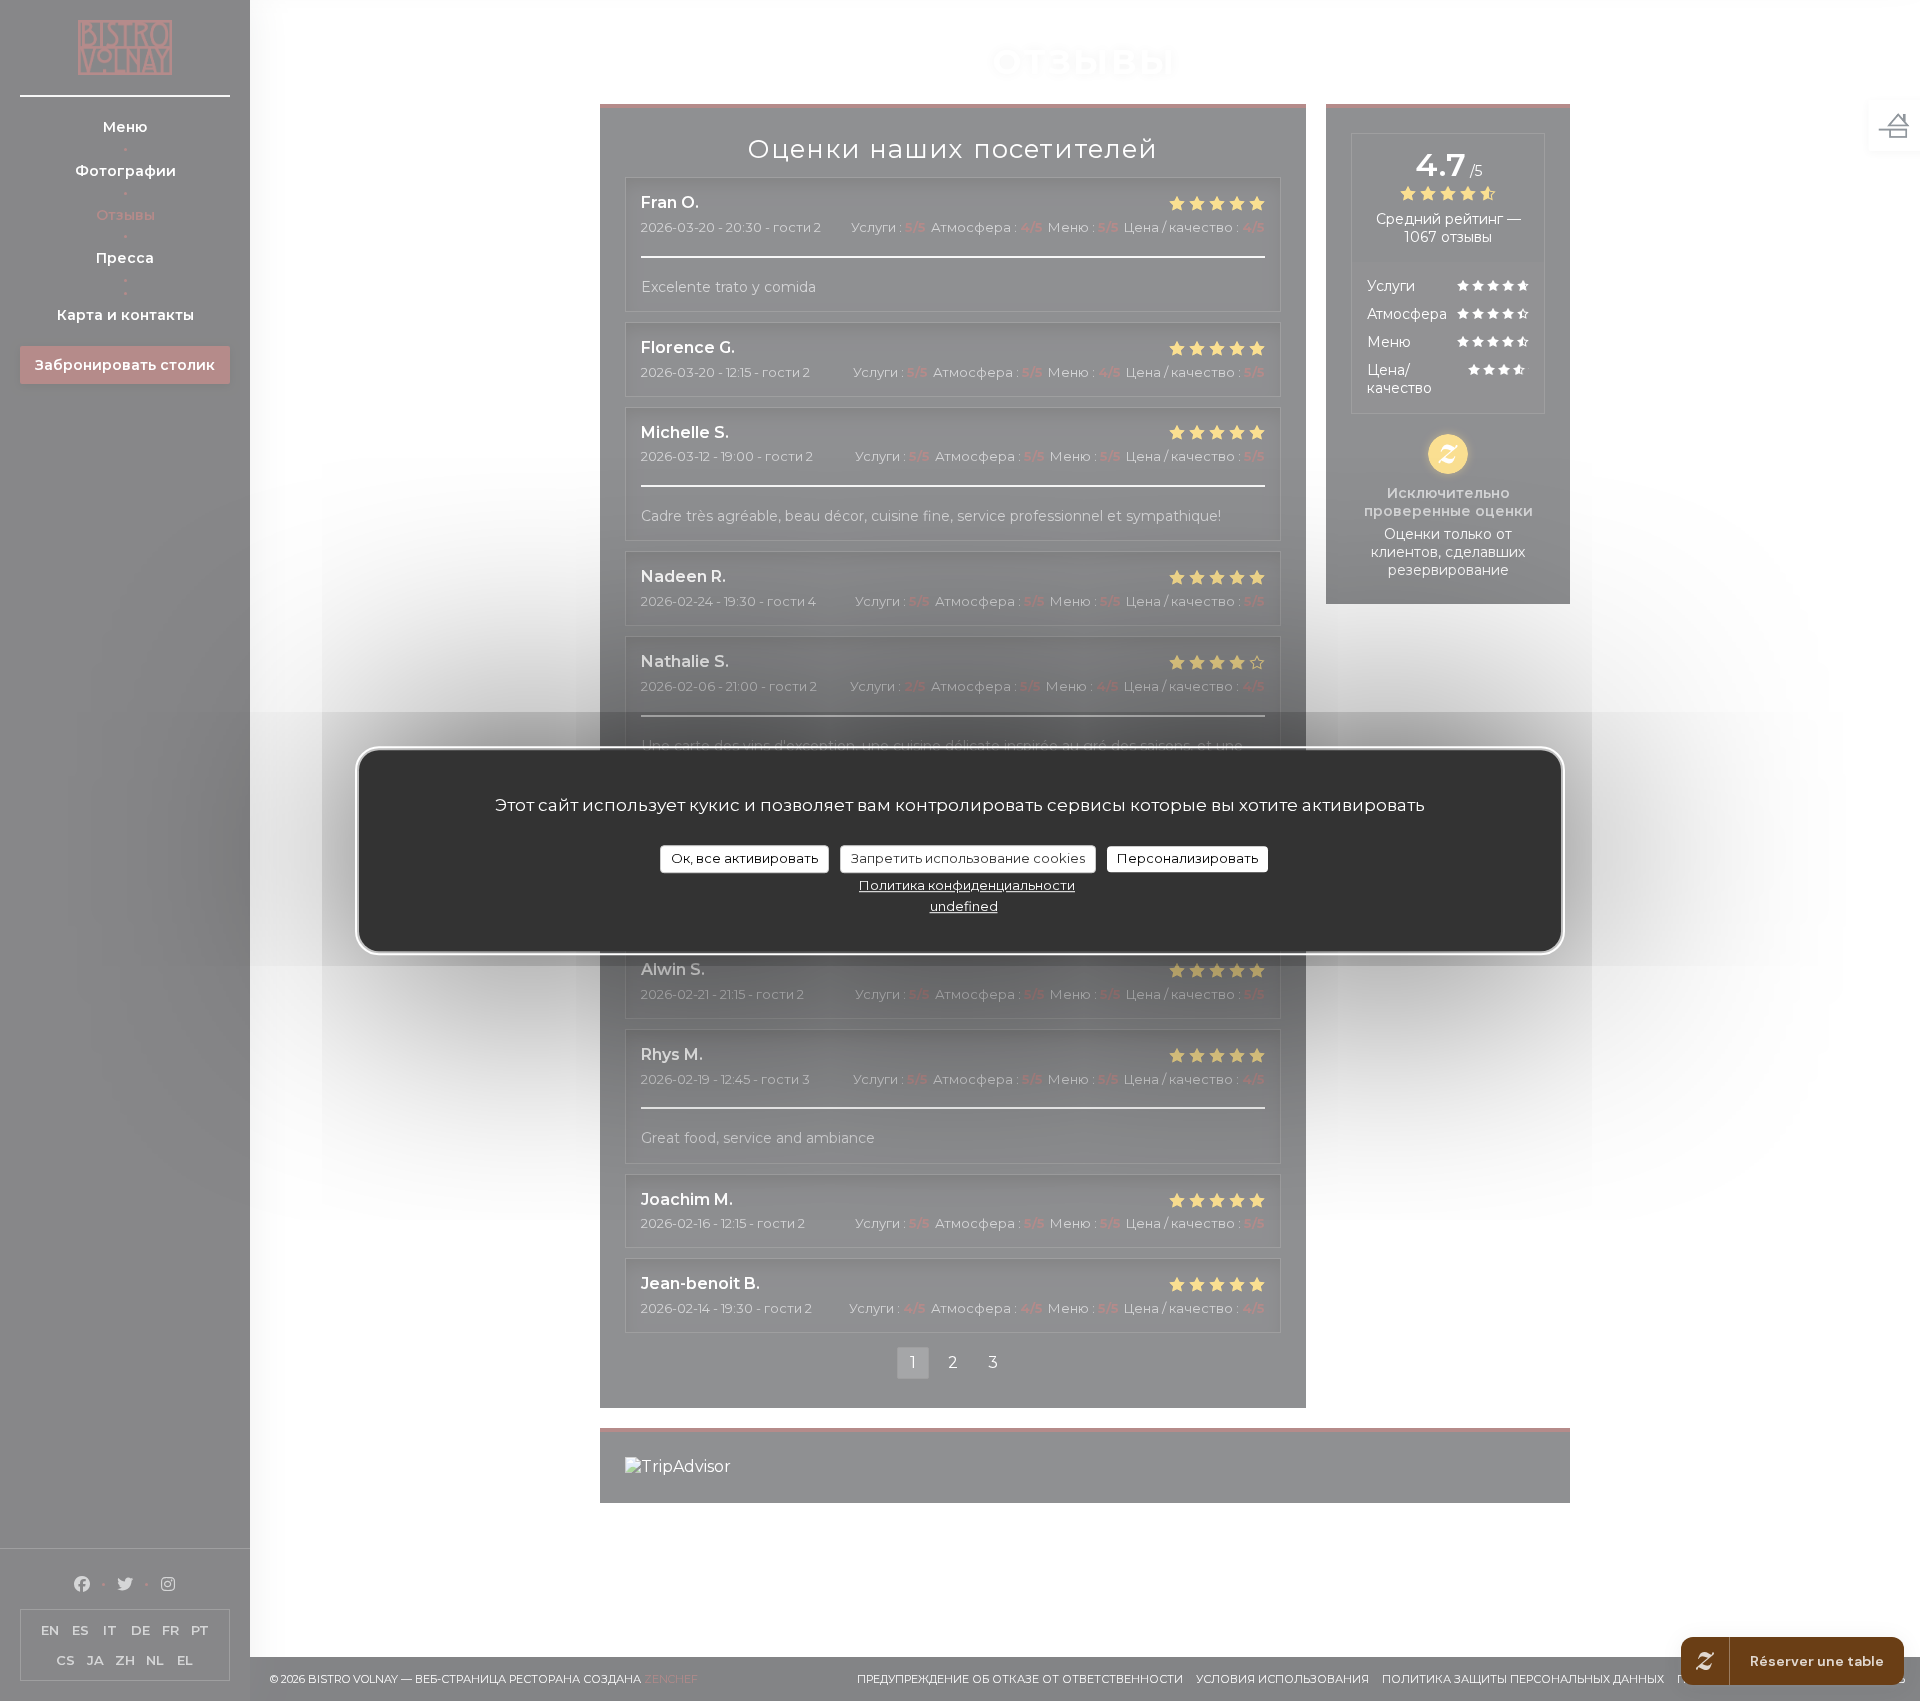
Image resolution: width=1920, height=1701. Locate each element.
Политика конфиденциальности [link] (967, 884)
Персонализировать (1187, 858)
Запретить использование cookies (968, 858)
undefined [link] (964, 905)
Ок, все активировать (744, 858)
